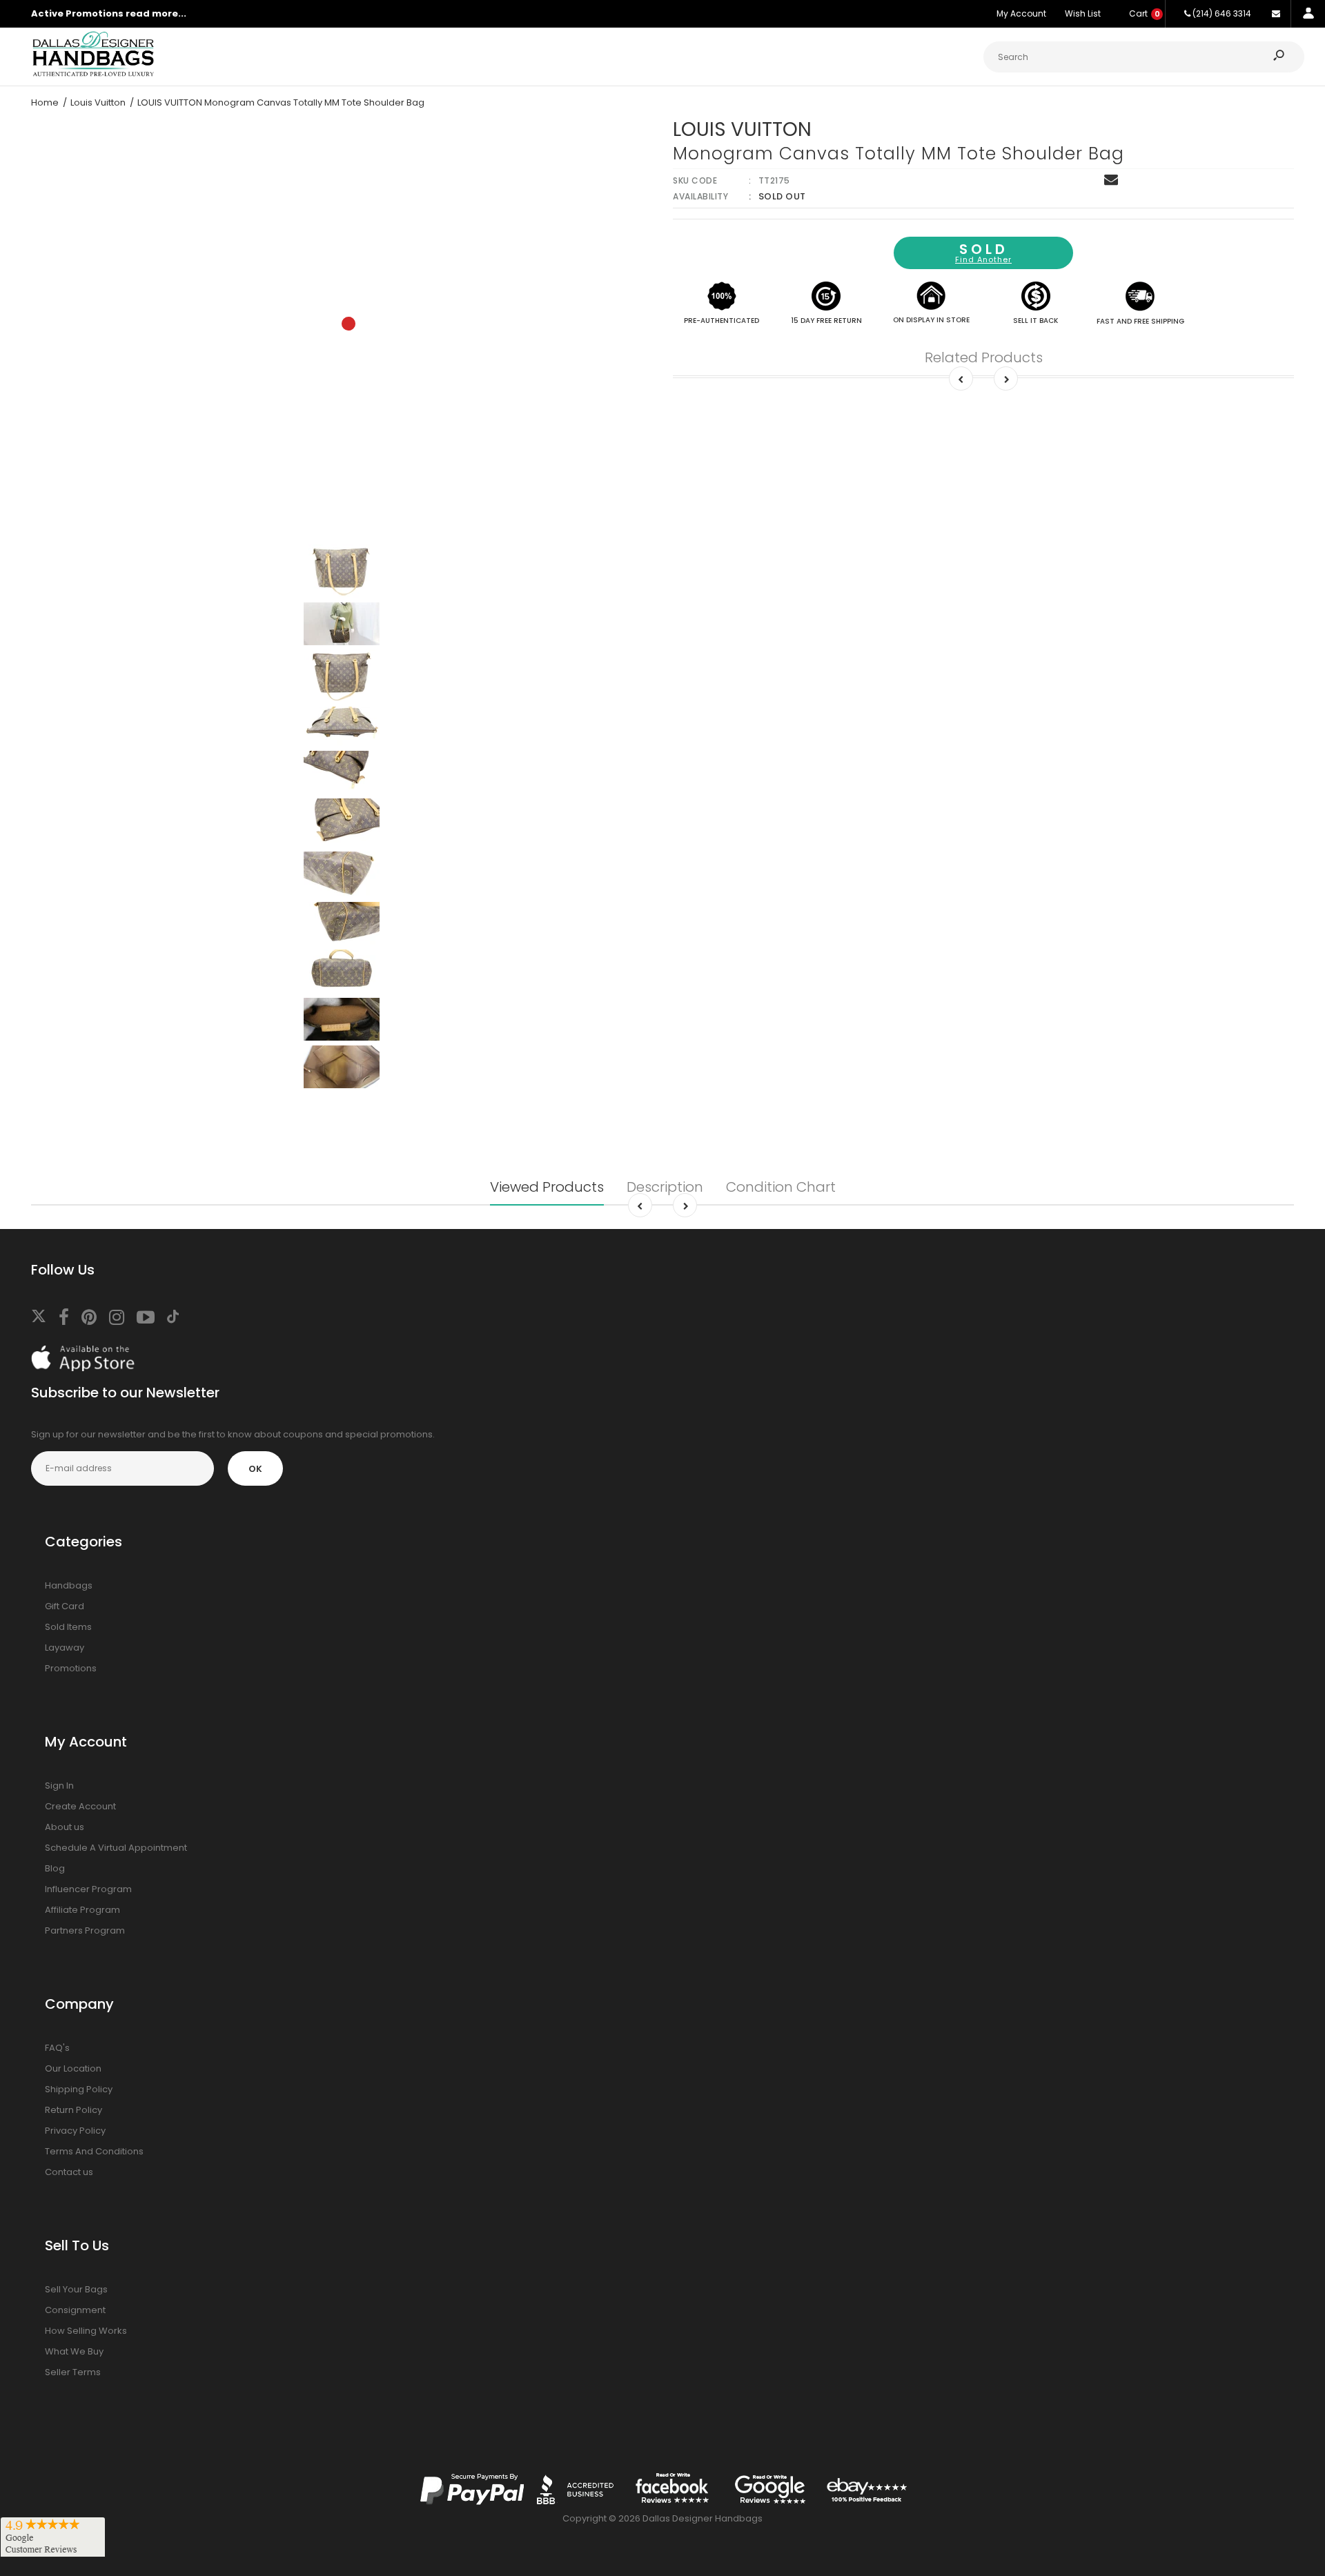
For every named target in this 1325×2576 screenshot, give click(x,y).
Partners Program (85, 1930)
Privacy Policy (75, 2131)
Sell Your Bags (76, 2289)
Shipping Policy (79, 2089)
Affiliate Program (82, 1910)
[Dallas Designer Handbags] (93, 75)
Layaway (65, 1648)
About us (65, 1827)
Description (665, 1187)
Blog (55, 1868)
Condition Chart (781, 1187)
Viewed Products (547, 1187)
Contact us (69, 2172)
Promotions (71, 1668)
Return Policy (73, 2110)
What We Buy (74, 2351)
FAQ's (57, 2048)
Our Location (73, 2068)
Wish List (1083, 13)
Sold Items (68, 1627)
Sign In (59, 1786)
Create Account (80, 1806)
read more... (156, 13)
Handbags (69, 1585)
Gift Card (65, 1606)
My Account (1021, 13)
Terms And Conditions (94, 2151)
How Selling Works (86, 2331)
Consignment (75, 2310)
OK (255, 1469)
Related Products (984, 357)
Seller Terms (73, 2372)
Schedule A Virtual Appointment (116, 1848)
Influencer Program (88, 1889)
